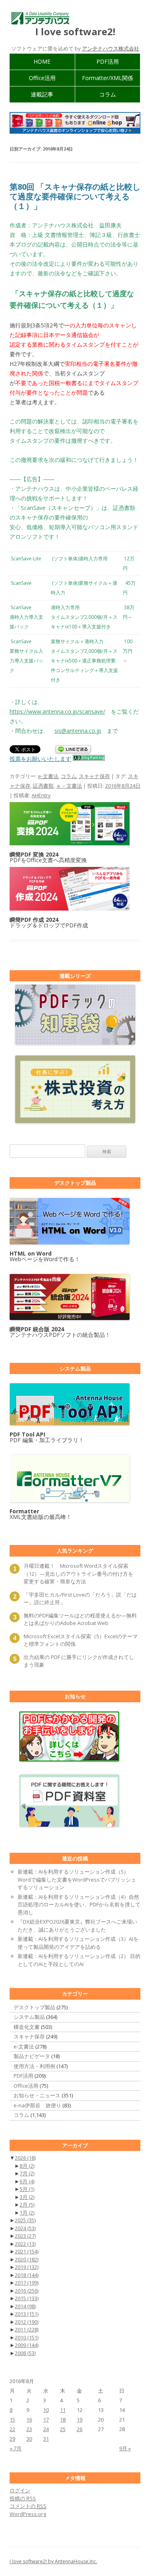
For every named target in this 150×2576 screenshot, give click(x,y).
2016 (27, 2291)
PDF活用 (108, 61)
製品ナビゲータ (32, 2056)
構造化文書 (27, 2027)
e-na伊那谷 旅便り (37, 2105)
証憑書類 (43, 786)
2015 (27, 2298)
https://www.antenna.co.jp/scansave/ (57, 711)
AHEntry (41, 795)
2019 (27, 2267)
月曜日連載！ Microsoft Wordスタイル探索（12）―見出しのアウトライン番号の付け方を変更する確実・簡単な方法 (78, 1574)
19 (80, 2420)
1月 (27, 2213)
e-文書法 (48, 776)
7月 (27, 2173)
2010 (27, 2337)
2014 (25, 2306)
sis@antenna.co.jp (78, 731)
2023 (25, 2236)
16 (29, 2420)
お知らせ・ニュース (37, 2095)
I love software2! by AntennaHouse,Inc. (53, 2561)
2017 (27, 2283)
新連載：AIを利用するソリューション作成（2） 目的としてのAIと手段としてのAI (79, 1960)
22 (12, 2429)
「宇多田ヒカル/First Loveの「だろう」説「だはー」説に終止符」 (80, 1599)
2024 (25, 2228)
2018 (27, 2275)
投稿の (23, 2498)
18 (63, 2420)
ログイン (20, 2490)
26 (80, 2429)
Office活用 (42, 78)
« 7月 (16, 2448)
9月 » (125, 2448)
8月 (27, 2166)
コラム (108, 94)
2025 (25, 2220)
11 (63, 2410)
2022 (25, 2244)
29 (12, 2439)
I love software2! (75, 32)
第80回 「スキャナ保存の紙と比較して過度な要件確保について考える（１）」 (75, 196)
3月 (27, 2197)
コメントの (28, 2506)
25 (63, 2429)
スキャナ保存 (94, 776)
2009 (27, 2345)
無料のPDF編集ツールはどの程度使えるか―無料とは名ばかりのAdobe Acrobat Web (80, 1619)
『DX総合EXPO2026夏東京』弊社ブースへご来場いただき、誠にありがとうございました (77, 1926)
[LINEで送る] (73, 750)
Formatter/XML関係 (108, 78)
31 (46, 2439)
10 (46, 2410)
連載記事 (42, 94)
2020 (27, 2259)
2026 (25, 2158)
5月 (27, 2189)
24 (46, 2429)
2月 (27, 2205)
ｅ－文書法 (69, 786)
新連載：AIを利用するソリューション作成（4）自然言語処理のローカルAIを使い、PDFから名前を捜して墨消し (79, 1905)
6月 (27, 2181)
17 (46, 2420)
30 (29, 2439)
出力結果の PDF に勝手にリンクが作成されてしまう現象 (79, 1661)
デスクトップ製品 (34, 2007)
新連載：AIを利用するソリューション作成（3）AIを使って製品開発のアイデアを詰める (78, 1943)
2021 (27, 2251)
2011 (27, 2329)
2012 (27, 2322)
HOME (42, 61)
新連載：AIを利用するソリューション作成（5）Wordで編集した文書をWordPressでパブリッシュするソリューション (77, 1879)
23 (29, 2429)
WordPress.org (28, 2514)
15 (12, 2420)
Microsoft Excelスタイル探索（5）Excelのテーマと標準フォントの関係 (81, 1640)
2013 (27, 2314)
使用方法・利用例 (34, 2066)
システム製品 (29, 2017)
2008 (25, 2353)
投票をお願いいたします (40, 759)
